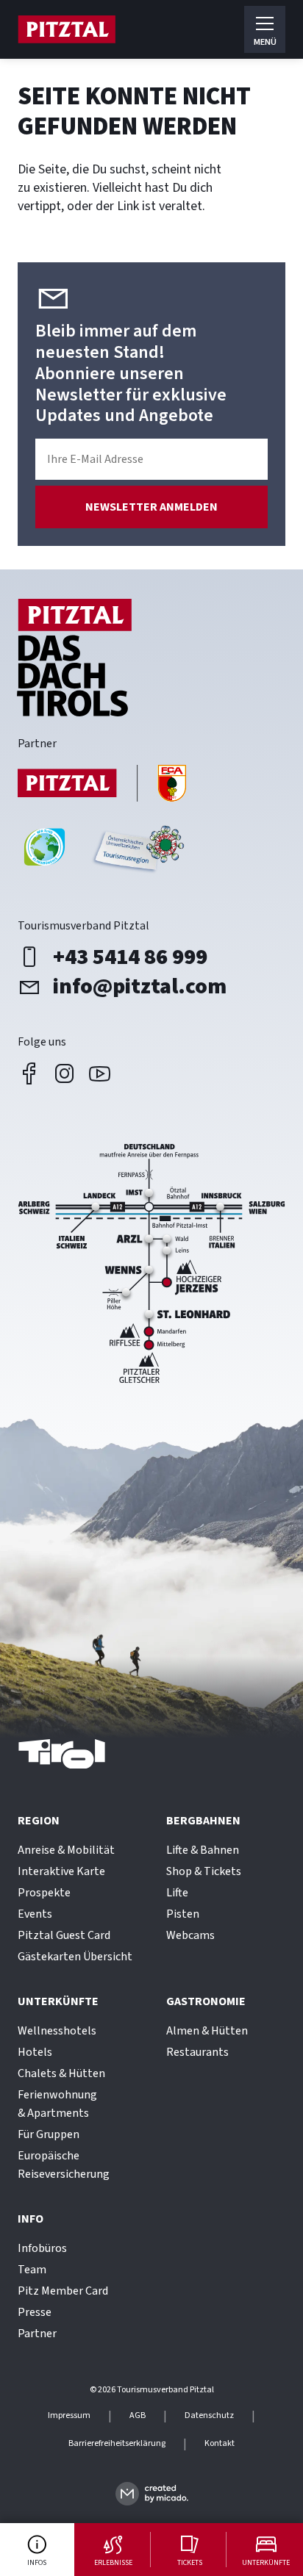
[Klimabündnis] (44, 853)
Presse (35, 2312)
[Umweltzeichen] (137, 853)
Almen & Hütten (207, 2031)
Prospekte (44, 1893)
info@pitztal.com (140, 987)
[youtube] (100, 1073)
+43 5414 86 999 (130, 957)
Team (32, 2270)
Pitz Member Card (63, 2291)
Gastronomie (206, 2001)
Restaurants (197, 2052)
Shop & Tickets (204, 1871)
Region (39, 1821)
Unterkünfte (58, 2001)
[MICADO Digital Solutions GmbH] (152, 2493)
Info (31, 2219)
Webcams (190, 1935)
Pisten (183, 1914)
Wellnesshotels (57, 2031)
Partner (37, 2334)
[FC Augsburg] (102, 785)
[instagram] (65, 1073)
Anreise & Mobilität (66, 1850)
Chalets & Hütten (61, 2073)
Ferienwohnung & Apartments (57, 2104)
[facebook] (29, 1073)
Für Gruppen (49, 2134)
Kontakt (220, 2444)
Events (35, 1914)
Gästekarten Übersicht (75, 1957)
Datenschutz (209, 2416)
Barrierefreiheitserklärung (117, 2444)
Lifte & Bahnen (203, 1850)
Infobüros (42, 2248)
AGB (138, 2416)
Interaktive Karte (61, 1871)
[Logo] (67, 29)
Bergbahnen (203, 1821)
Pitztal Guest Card (64, 1935)
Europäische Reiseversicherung (64, 2165)
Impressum (69, 2416)
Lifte (177, 1893)
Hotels (35, 2052)
